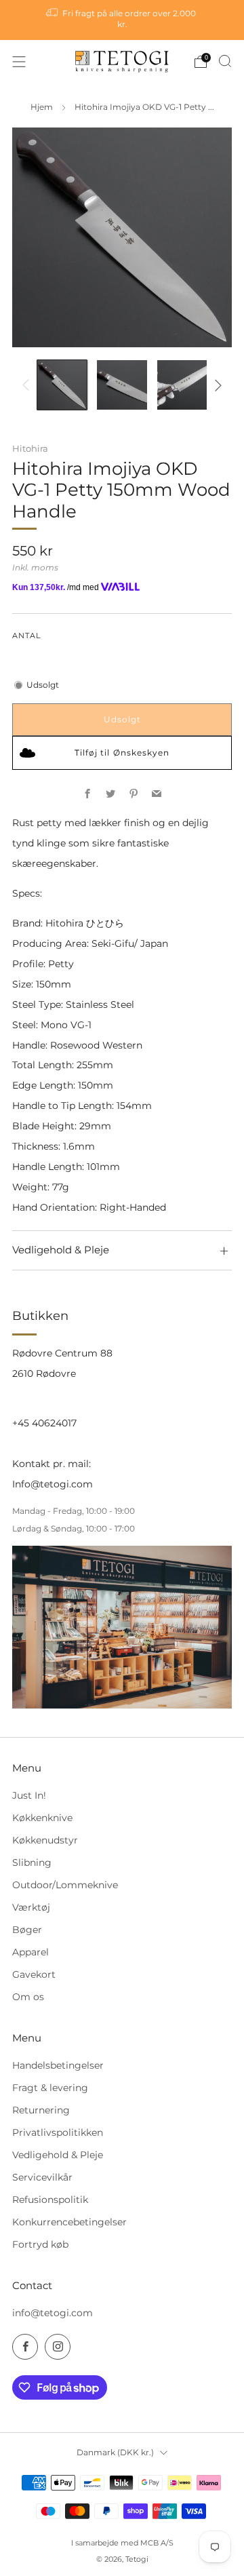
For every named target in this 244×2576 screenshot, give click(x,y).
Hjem (42, 107)
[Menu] (19, 62)
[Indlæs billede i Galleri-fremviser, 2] (122, 385)
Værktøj (31, 1907)
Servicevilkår (42, 2177)
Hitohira (30, 448)
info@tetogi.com (53, 2313)
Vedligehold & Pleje (58, 2155)
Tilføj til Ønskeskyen (122, 753)
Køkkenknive (42, 1818)
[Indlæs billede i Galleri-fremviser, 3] (182, 385)
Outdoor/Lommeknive (65, 1885)
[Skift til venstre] (28, 385)
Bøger (27, 1930)
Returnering (41, 2110)
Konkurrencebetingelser (69, 2222)
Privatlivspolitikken (58, 2132)
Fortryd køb (40, 2244)
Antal (26, 636)
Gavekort (34, 1974)
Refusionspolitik (50, 2200)
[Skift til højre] (216, 385)
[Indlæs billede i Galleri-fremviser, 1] (62, 385)
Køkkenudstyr (45, 1840)
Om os (28, 1997)
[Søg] (225, 61)
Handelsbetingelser (58, 2065)
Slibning (32, 1862)
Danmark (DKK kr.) (115, 2452)
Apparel (30, 1952)
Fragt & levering (50, 2088)
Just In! (29, 1795)
